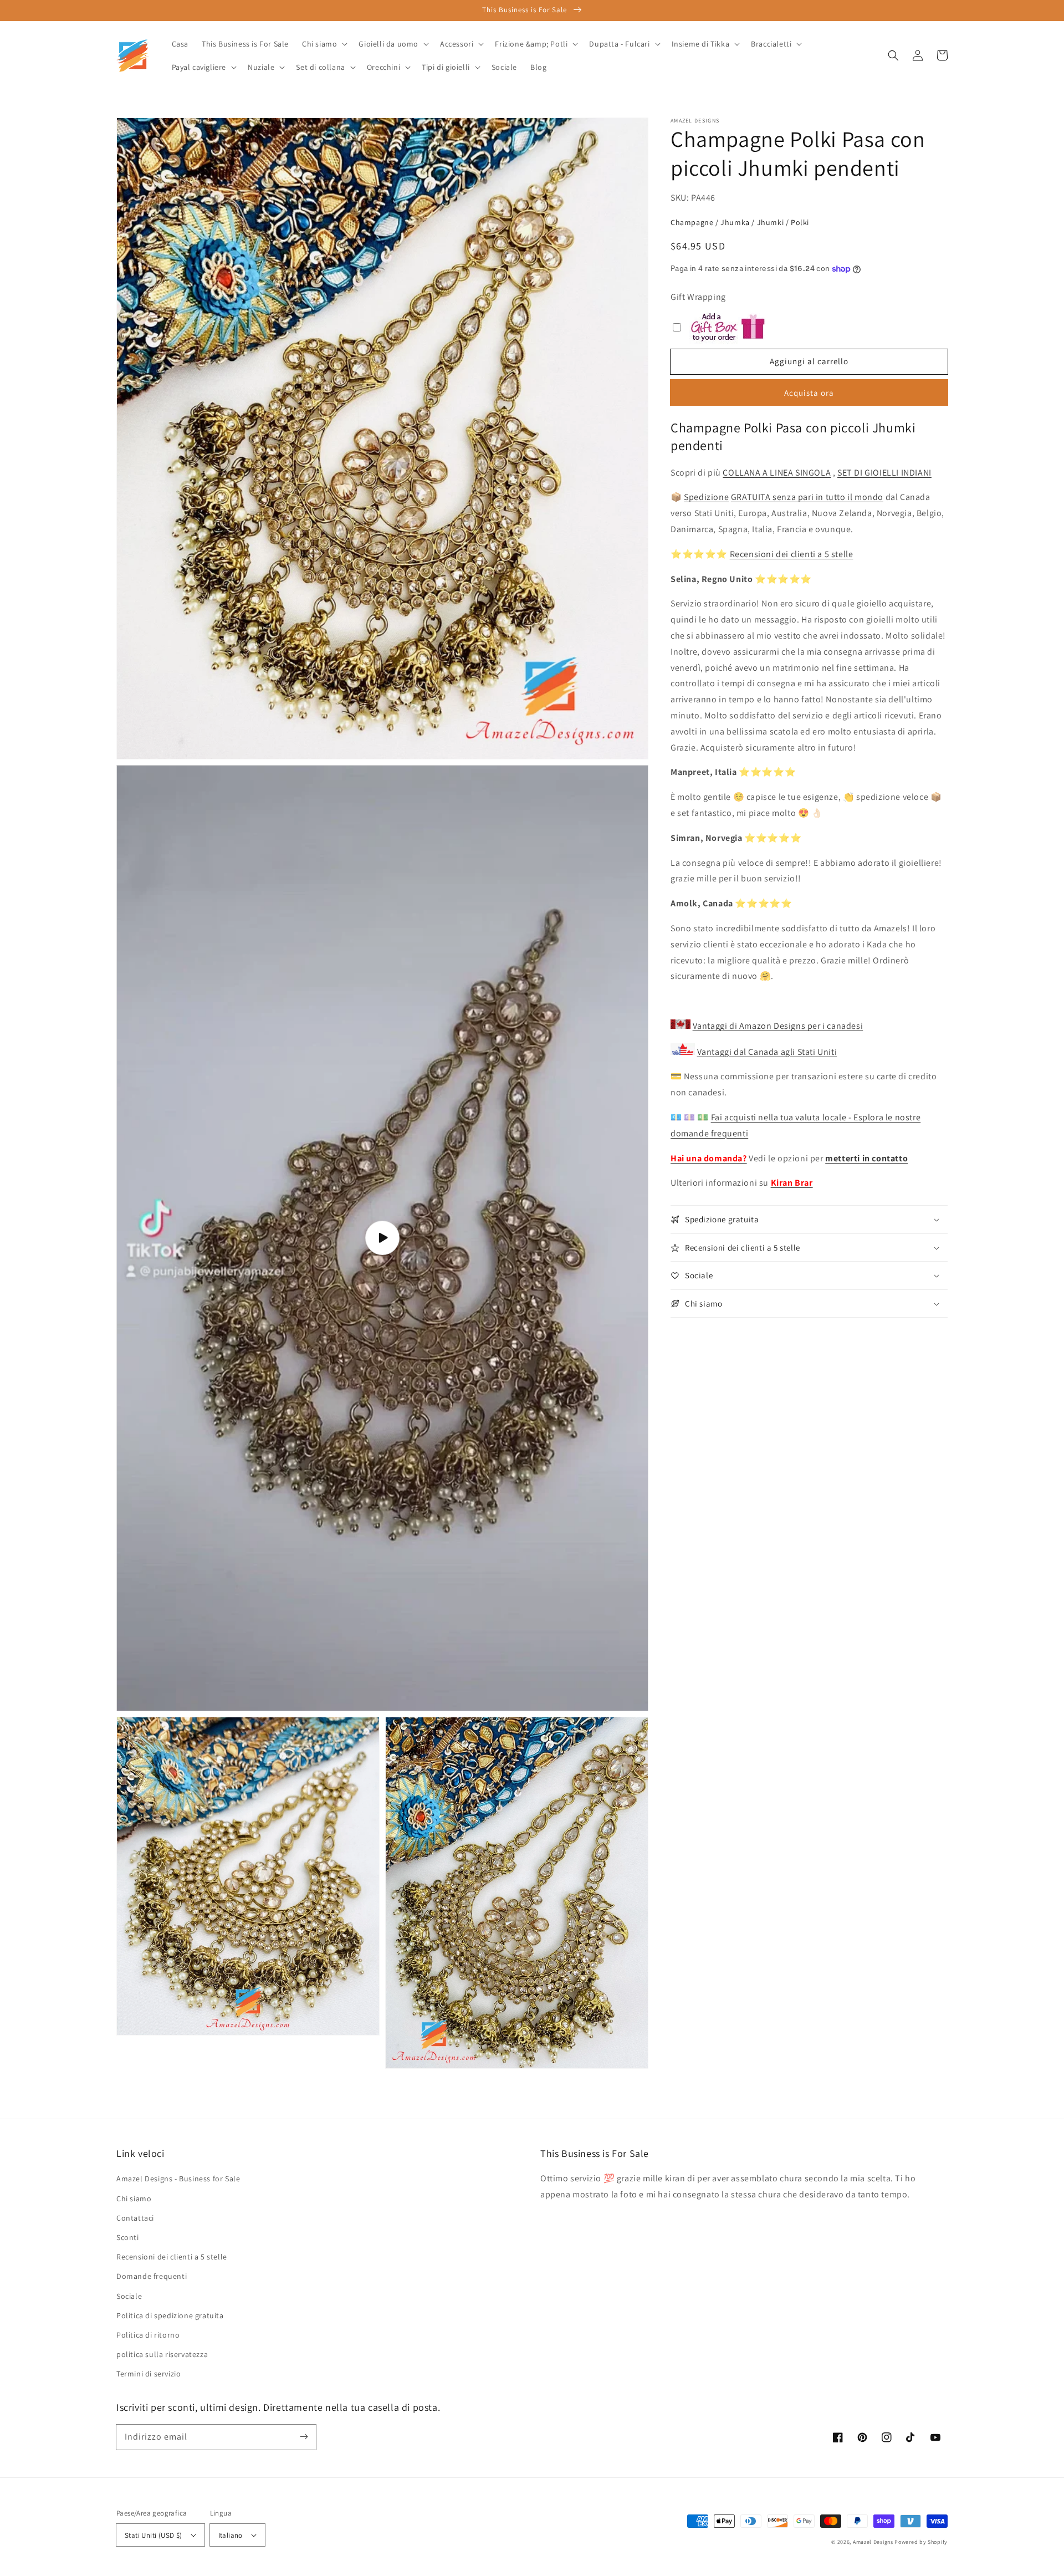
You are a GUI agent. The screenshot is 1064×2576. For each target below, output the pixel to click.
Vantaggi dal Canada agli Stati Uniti (767, 1052)
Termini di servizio (149, 2374)
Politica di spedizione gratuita (170, 2315)
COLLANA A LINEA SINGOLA (777, 473)
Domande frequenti (152, 2276)
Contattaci (135, 2218)
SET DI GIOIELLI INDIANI (884, 473)
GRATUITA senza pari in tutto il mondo (807, 498)
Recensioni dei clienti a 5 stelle (792, 554)
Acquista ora (809, 393)
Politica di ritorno (148, 2335)
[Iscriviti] (304, 2437)
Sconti (128, 2237)
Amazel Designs (873, 2542)
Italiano (231, 2535)
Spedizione (706, 498)
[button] (893, 55)
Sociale (129, 2296)
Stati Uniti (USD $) (154, 2535)
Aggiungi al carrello (809, 361)
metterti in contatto (866, 1158)
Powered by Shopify (921, 2542)
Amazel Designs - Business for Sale (178, 2179)
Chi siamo (134, 2198)
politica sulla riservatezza (162, 2354)
